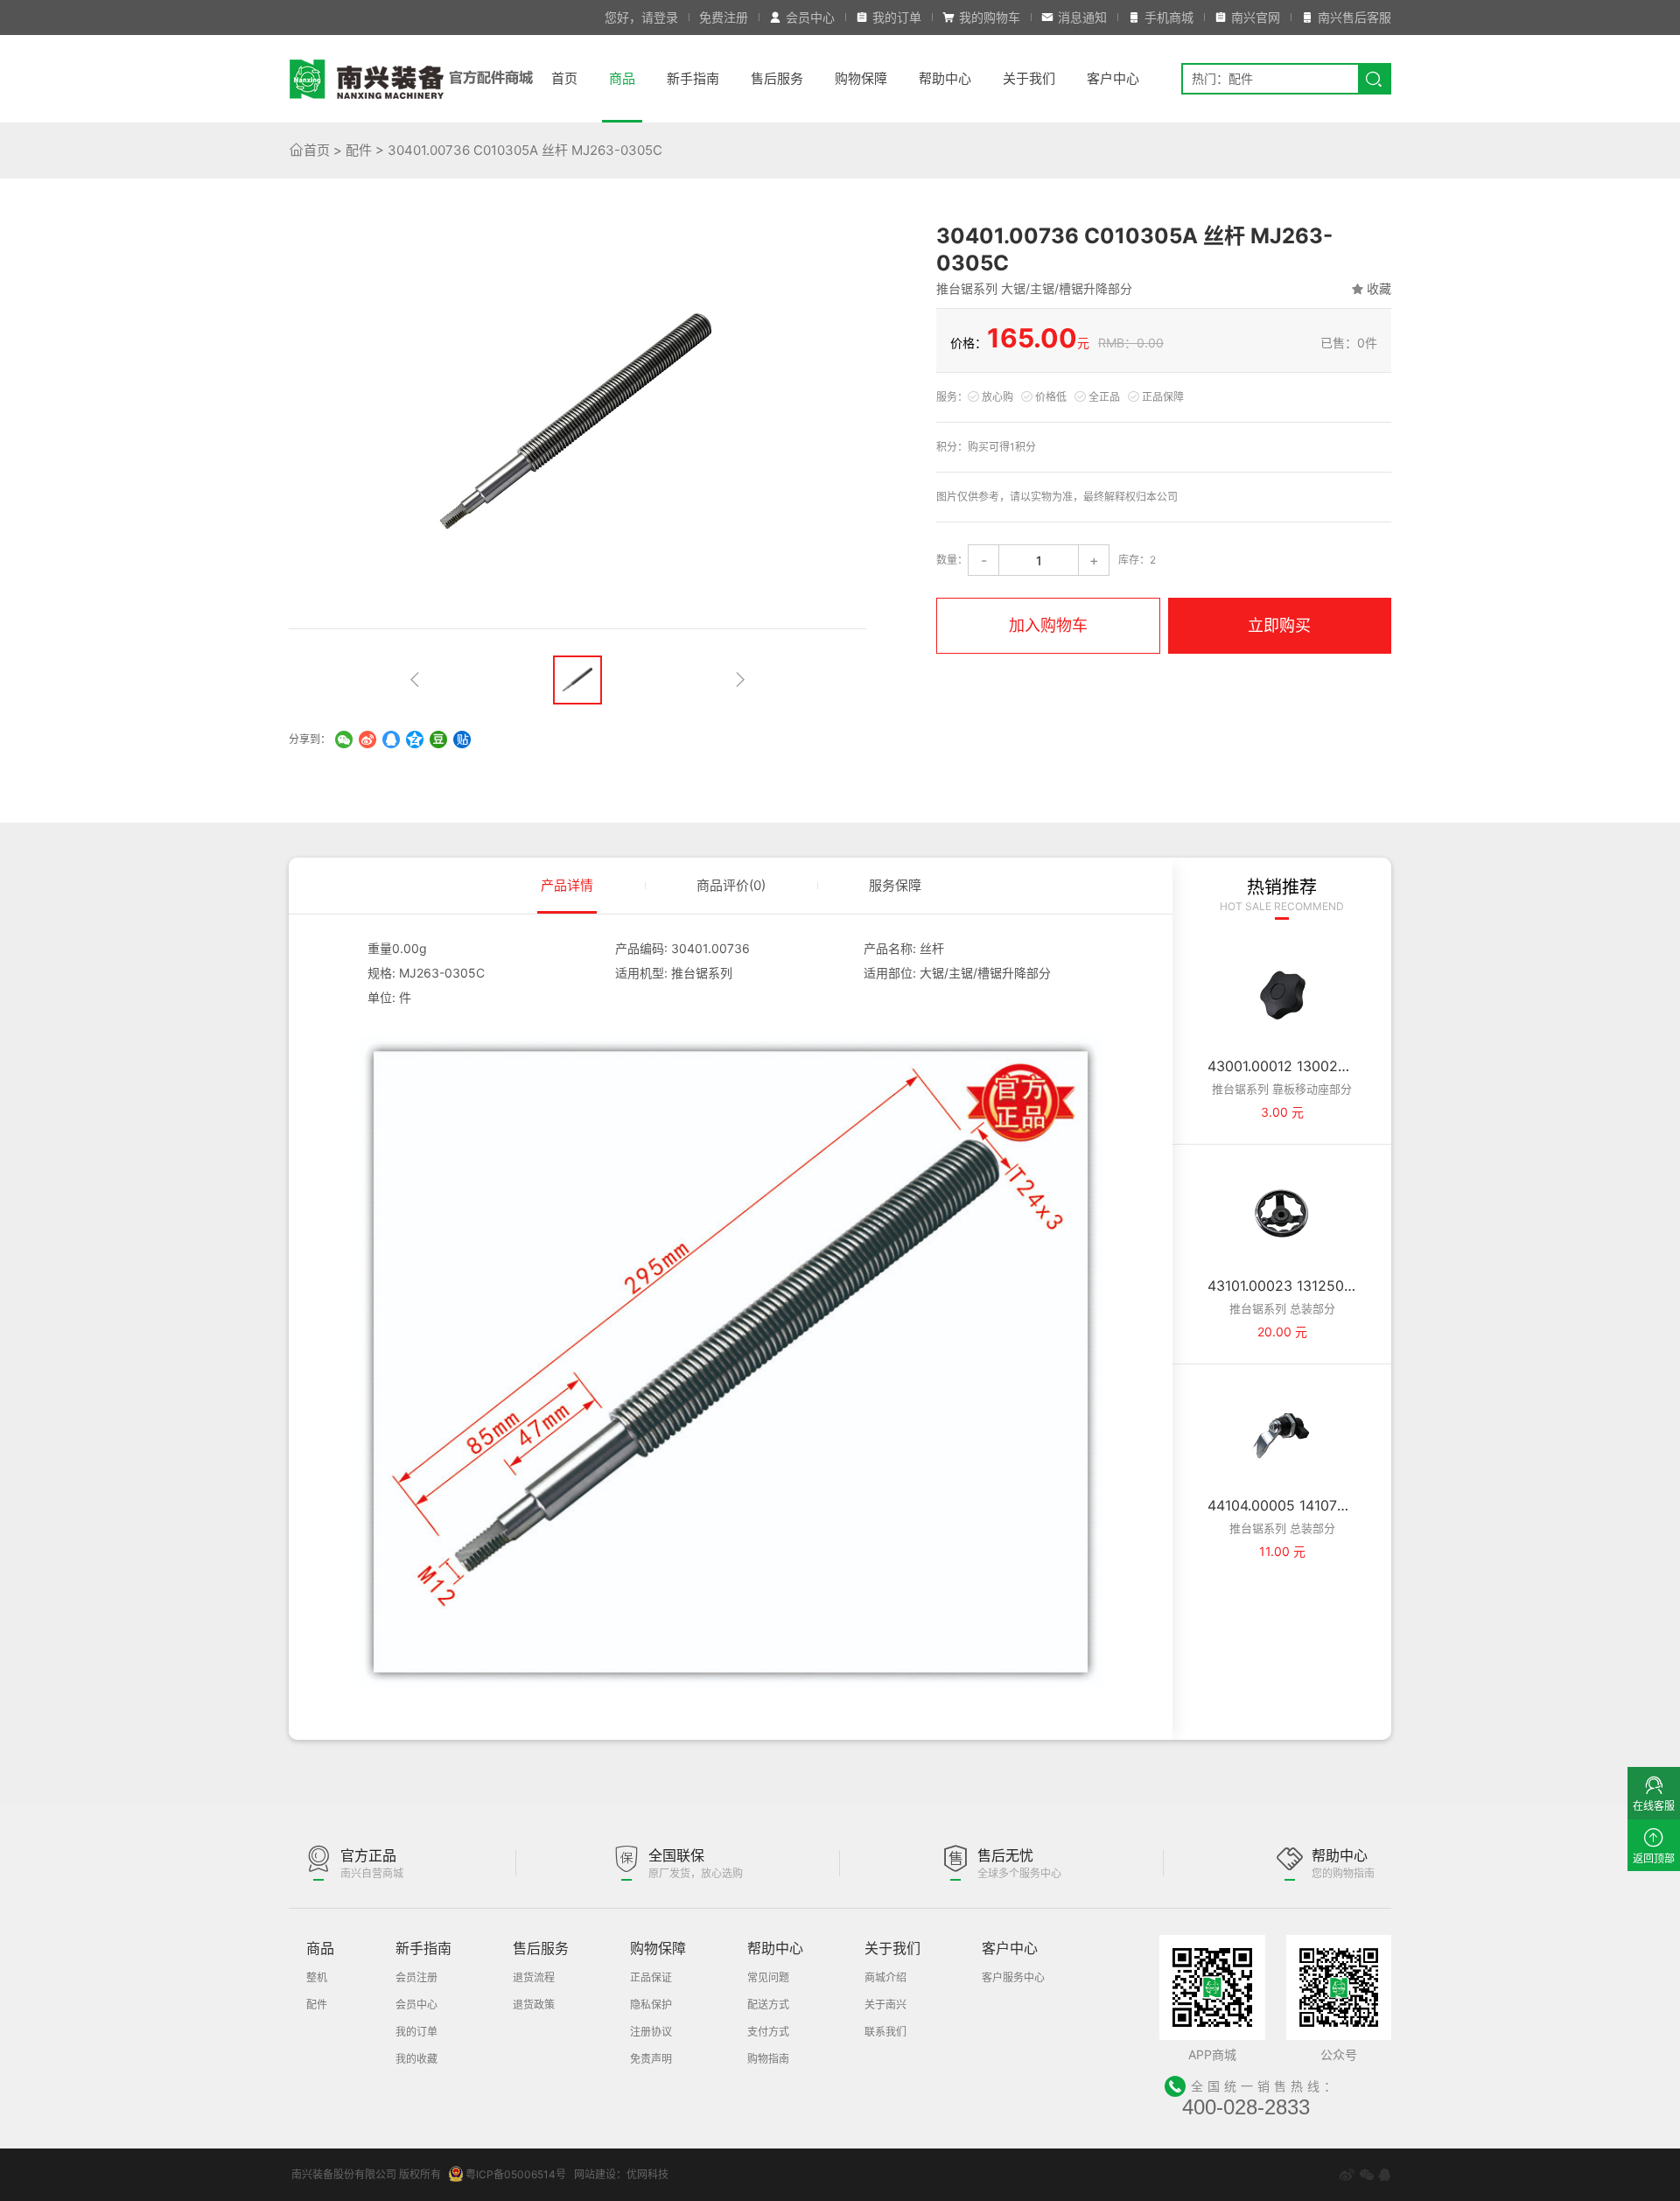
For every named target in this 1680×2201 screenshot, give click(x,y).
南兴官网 (1256, 17)
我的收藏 (416, 2059)
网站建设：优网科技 (621, 2174)
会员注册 (416, 1977)
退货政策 (534, 2005)
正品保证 (651, 1977)
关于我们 (1029, 78)
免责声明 (651, 2059)
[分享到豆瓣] (438, 740)
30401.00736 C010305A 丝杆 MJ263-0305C (525, 150)
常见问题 (768, 1977)
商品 (622, 78)
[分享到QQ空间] (415, 740)
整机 (317, 1977)
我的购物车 (990, 17)
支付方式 (768, 2032)
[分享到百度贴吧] (462, 740)
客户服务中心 (1013, 1977)
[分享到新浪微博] (1347, 2175)
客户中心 (1113, 78)
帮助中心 (945, 78)
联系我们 (885, 2032)
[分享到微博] (367, 740)
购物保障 (861, 78)
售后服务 (777, 78)
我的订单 (897, 17)
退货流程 (534, 1977)
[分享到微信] (344, 740)
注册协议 (651, 2032)
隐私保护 (651, 2005)
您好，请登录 (641, 17)
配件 (359, 150)
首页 (564, 78)
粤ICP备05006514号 (516, 2174)
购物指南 (768, 2059)
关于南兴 (885, 2005)
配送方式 (768, 2005)
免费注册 (724, 17)
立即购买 (1279, 625)
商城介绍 (885, 1977)
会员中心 (810, 17)
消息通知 (1082, 17)
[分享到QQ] (391, 740)
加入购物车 (1048, 625)
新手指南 (693, 78)
